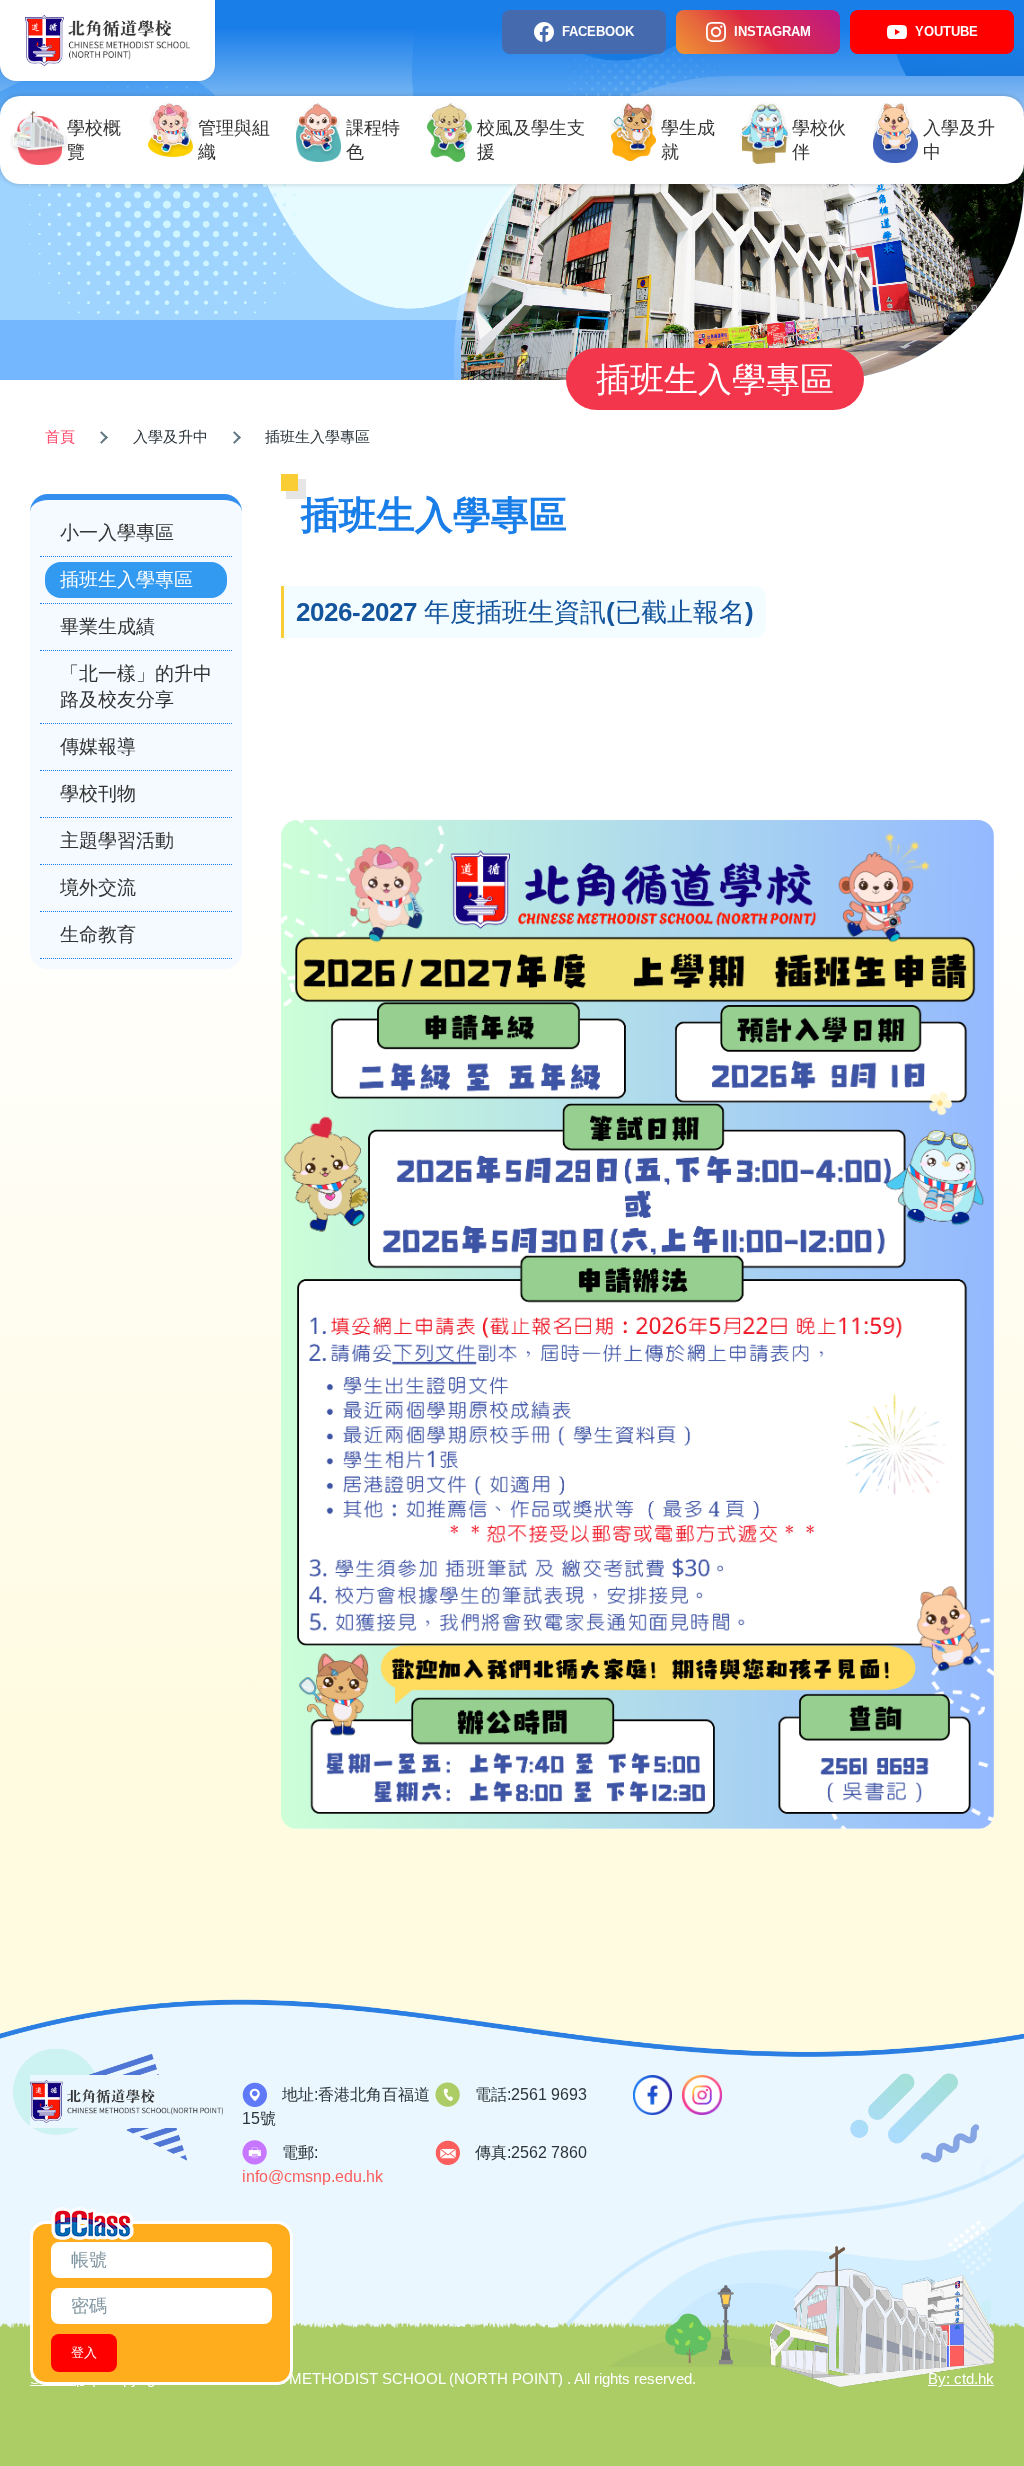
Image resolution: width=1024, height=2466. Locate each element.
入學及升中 (959, 140)
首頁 (60, 436)
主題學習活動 (117, 840)
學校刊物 (98, 793)
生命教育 (98, 934)
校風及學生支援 (531, 140)
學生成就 (688, 140)
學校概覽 (94, 140)
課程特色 (373, 140)
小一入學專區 (117, 532)
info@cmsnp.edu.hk (312, 2176)
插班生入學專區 (126, 579)
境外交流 (98, 887)
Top (973, 2383)
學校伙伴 (819, 140)
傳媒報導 (98, 746)
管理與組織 (234, 140)
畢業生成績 (107, 626)
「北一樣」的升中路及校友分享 (136, 686)
